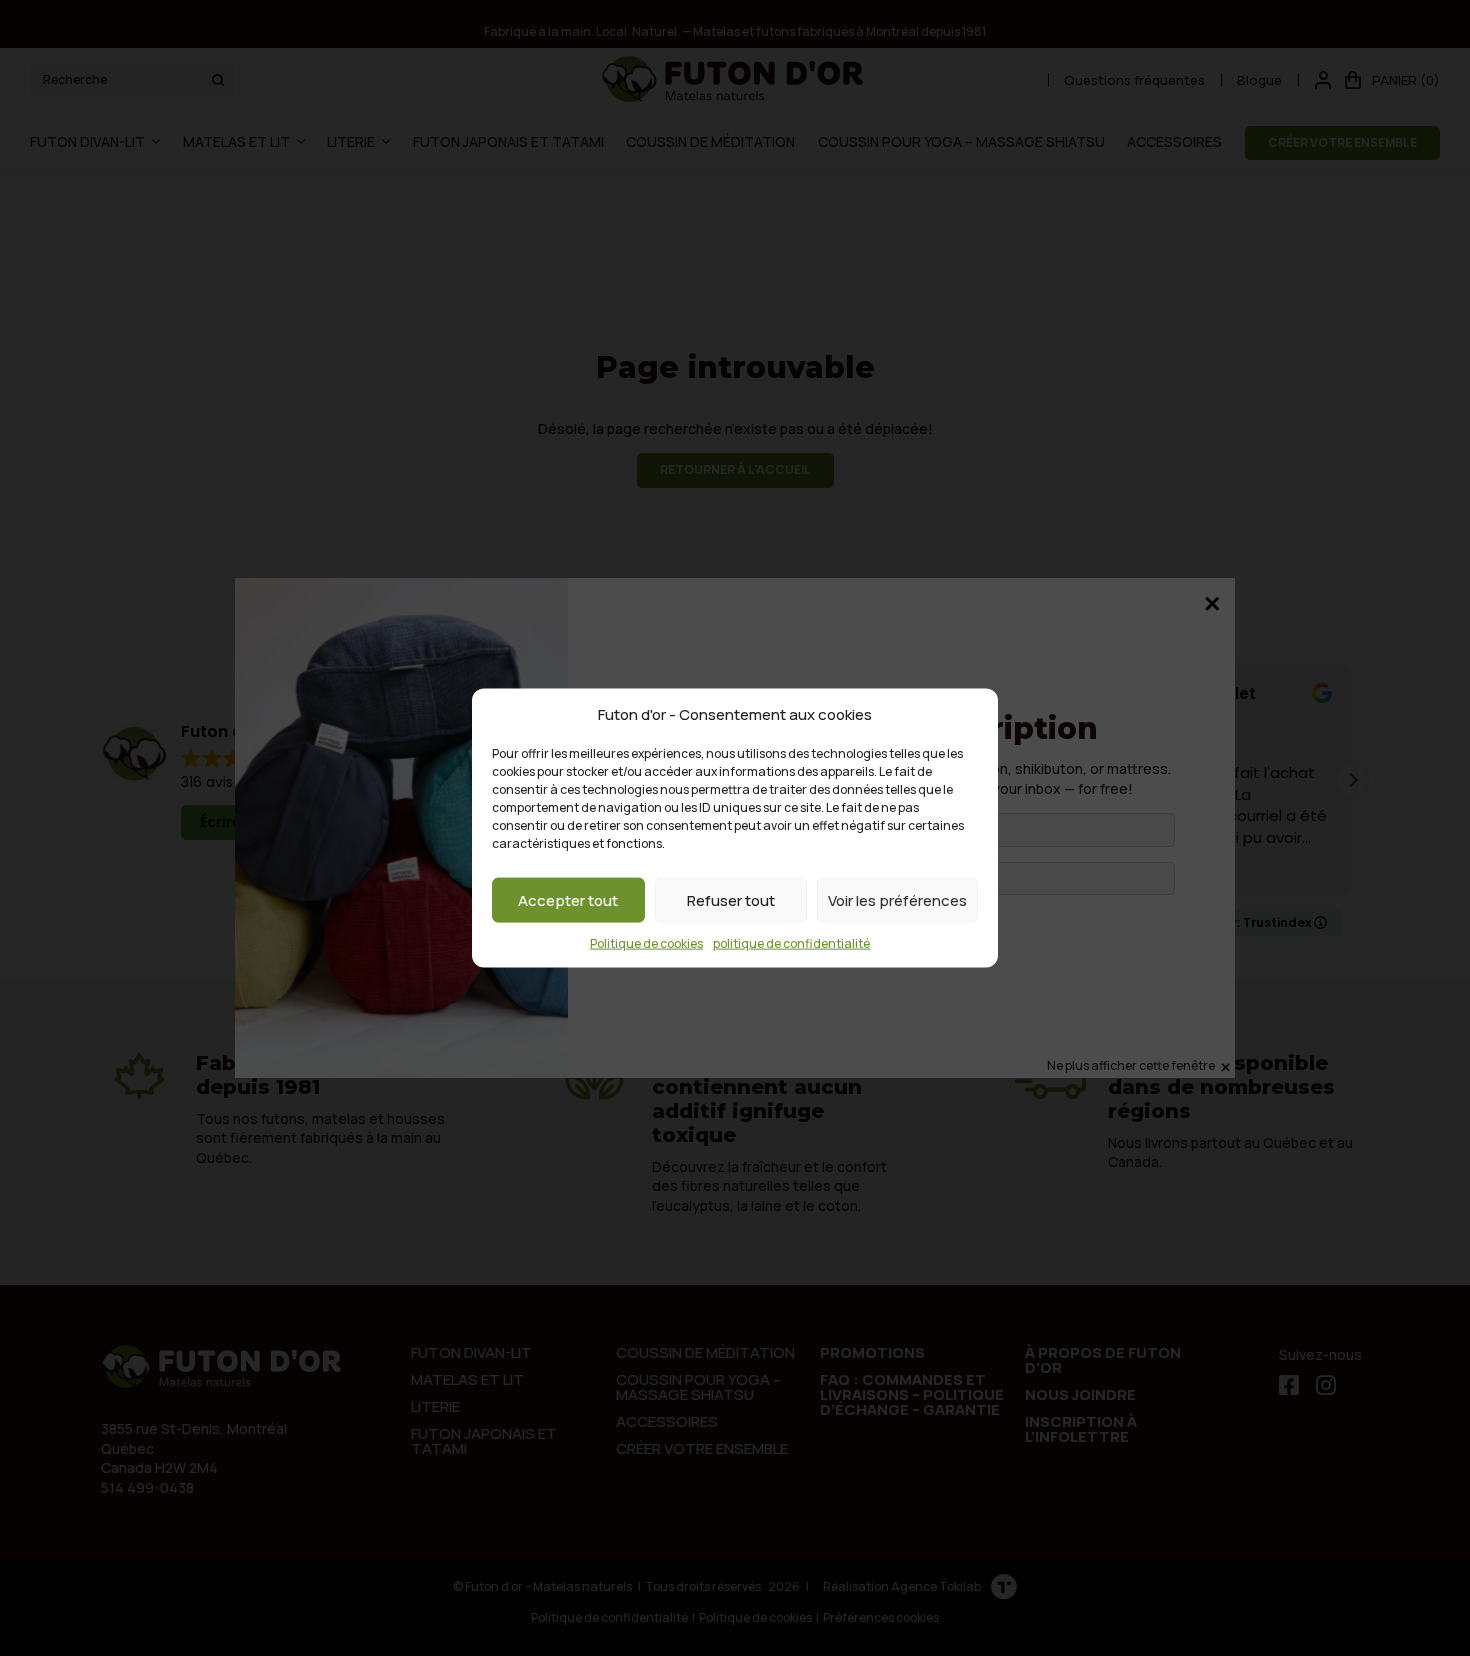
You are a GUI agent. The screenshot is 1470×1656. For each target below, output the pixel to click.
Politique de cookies (646, 943)
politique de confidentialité (791, 943)
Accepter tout (568, 899)
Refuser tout (731, 899)
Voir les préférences (897, 899)
